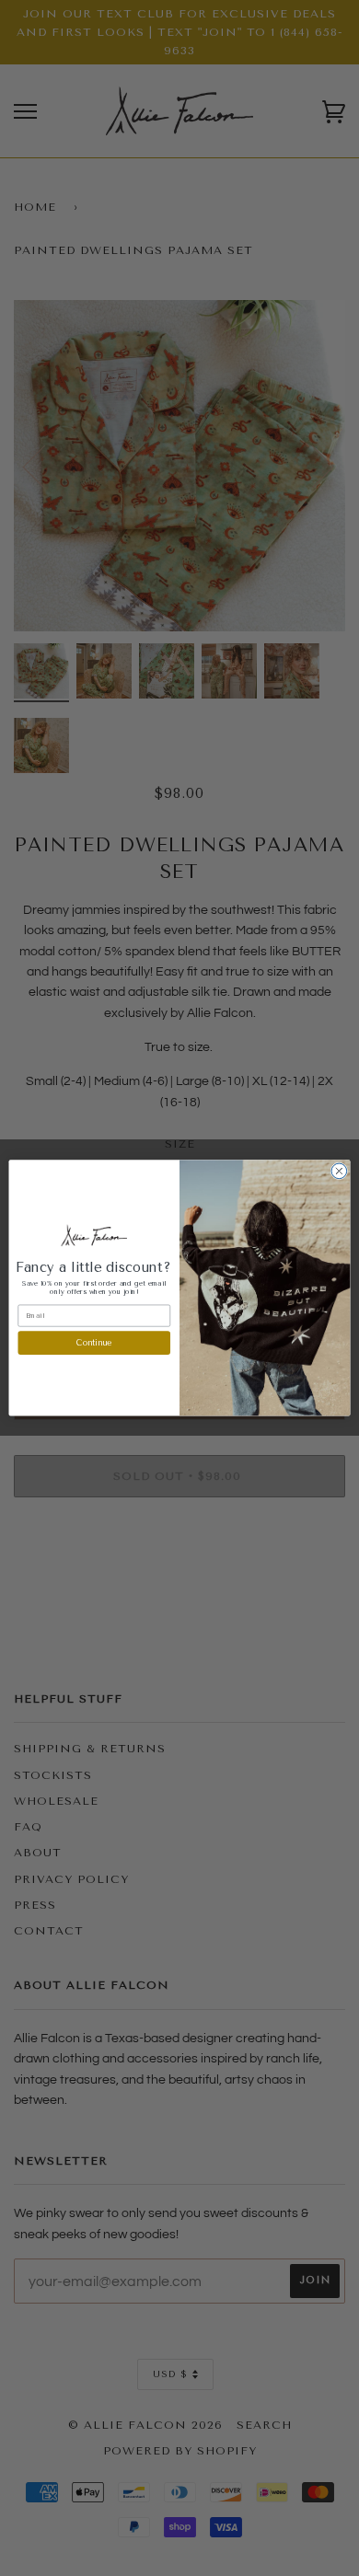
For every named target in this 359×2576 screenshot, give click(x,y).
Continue (94, 1343)
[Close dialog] (339, 1171)
